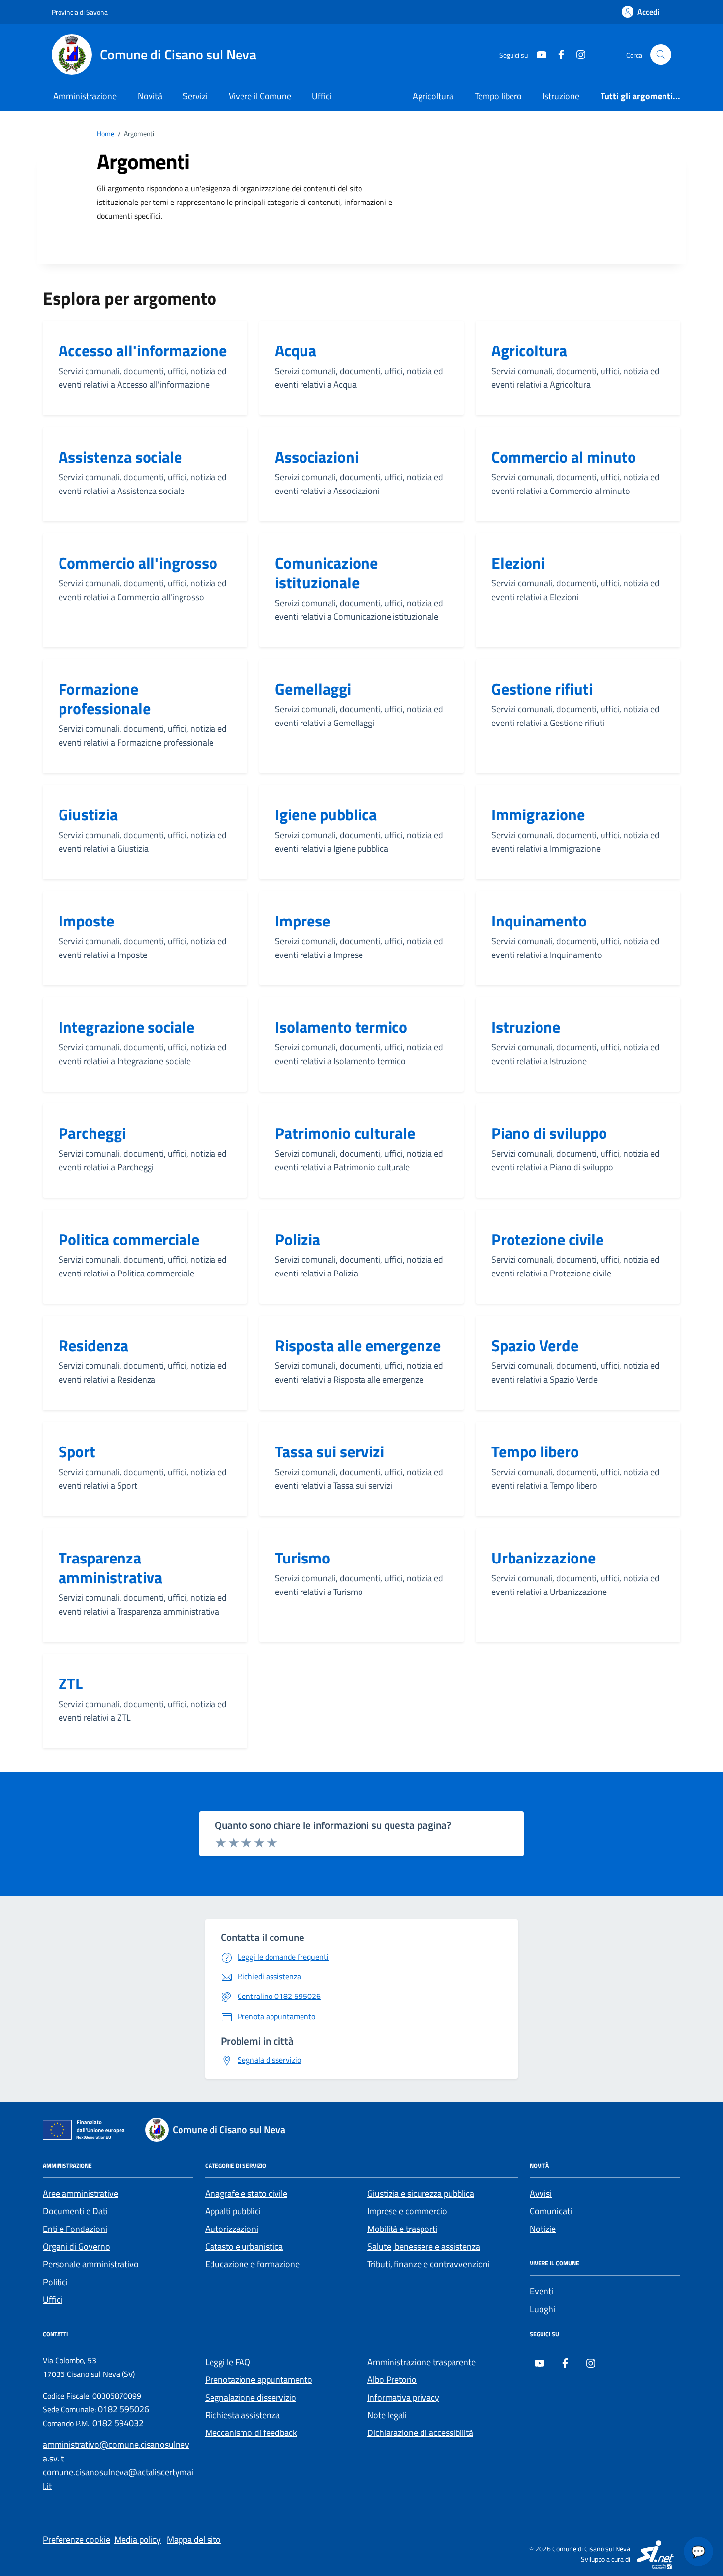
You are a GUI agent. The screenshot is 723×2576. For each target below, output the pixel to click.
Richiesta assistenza (242, 2415)
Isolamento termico (341, 1027)
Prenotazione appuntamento (259, 2380)
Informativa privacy (403, 2397)
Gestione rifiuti (542, 689)
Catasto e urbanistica (244, 2246)
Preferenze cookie (76, 2539)
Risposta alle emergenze (358, 1345)
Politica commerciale (129, 1239)
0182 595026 (123, 2409)
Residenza (93, 1345)
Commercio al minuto (564, 457)
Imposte (86, 921)
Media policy (137, 2539)
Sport (77, 1451)
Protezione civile (547, 1239)
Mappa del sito (194, 2539)
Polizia (298, 1239)
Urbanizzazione (543, 1558)
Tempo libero (498, 96)
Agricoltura (433, 96)
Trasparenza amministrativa (110, 1567)
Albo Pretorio (392, 2380)
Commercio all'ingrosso (138, 563)
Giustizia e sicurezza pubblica (421, 2193)
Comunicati (551, 2211)
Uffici (322, 96)
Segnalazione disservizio (251, 2397)
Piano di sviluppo (549, 1133)
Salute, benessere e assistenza (424, 2246)
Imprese (302, 921)
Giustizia (88, 814)
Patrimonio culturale (345, 1133)
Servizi (195, 96)
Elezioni (518, 563)
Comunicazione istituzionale (326, 573)
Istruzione (561, 96)
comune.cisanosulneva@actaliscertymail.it (118, 2479)
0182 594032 (118, 2423)
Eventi (542, 2291)
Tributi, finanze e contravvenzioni (429, 2264)
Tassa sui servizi (330, 1451)
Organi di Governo (76, 2246)
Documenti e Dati (75, 2211)
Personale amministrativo (91, 2264)
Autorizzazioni (232, 2229)
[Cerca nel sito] (661, 55)
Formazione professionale (105, 698)
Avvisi (541, 2193)
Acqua (296, 350)
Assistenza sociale (120, 457)
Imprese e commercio (407, 2211)
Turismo (302, 1558)
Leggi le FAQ (228, 2362)
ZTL (71, 1683)
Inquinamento (539, 921)
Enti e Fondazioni (75, 2229)
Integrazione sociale (126, 1027)
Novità (150, 96)
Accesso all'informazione (143, 350)
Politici (55, 2282)
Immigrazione (538, 814)
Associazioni (317, 457)
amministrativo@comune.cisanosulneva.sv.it (116, 2451)
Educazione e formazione (252, 2264)
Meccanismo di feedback (251, 2433)
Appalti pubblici (233, 2211)
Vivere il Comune (260, 96)
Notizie (543, 2229)
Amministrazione (85, 96)
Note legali (387, 2415)
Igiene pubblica (326, 814)
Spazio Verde (535, 1345)
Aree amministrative (80, 2193)
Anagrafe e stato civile (246, 2193)
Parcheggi (92, 1133)
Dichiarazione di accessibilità (420, 2433)
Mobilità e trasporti (402, 2229)
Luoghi (542, 2309)
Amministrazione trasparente (422, 2362)
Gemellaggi (313, 689)
